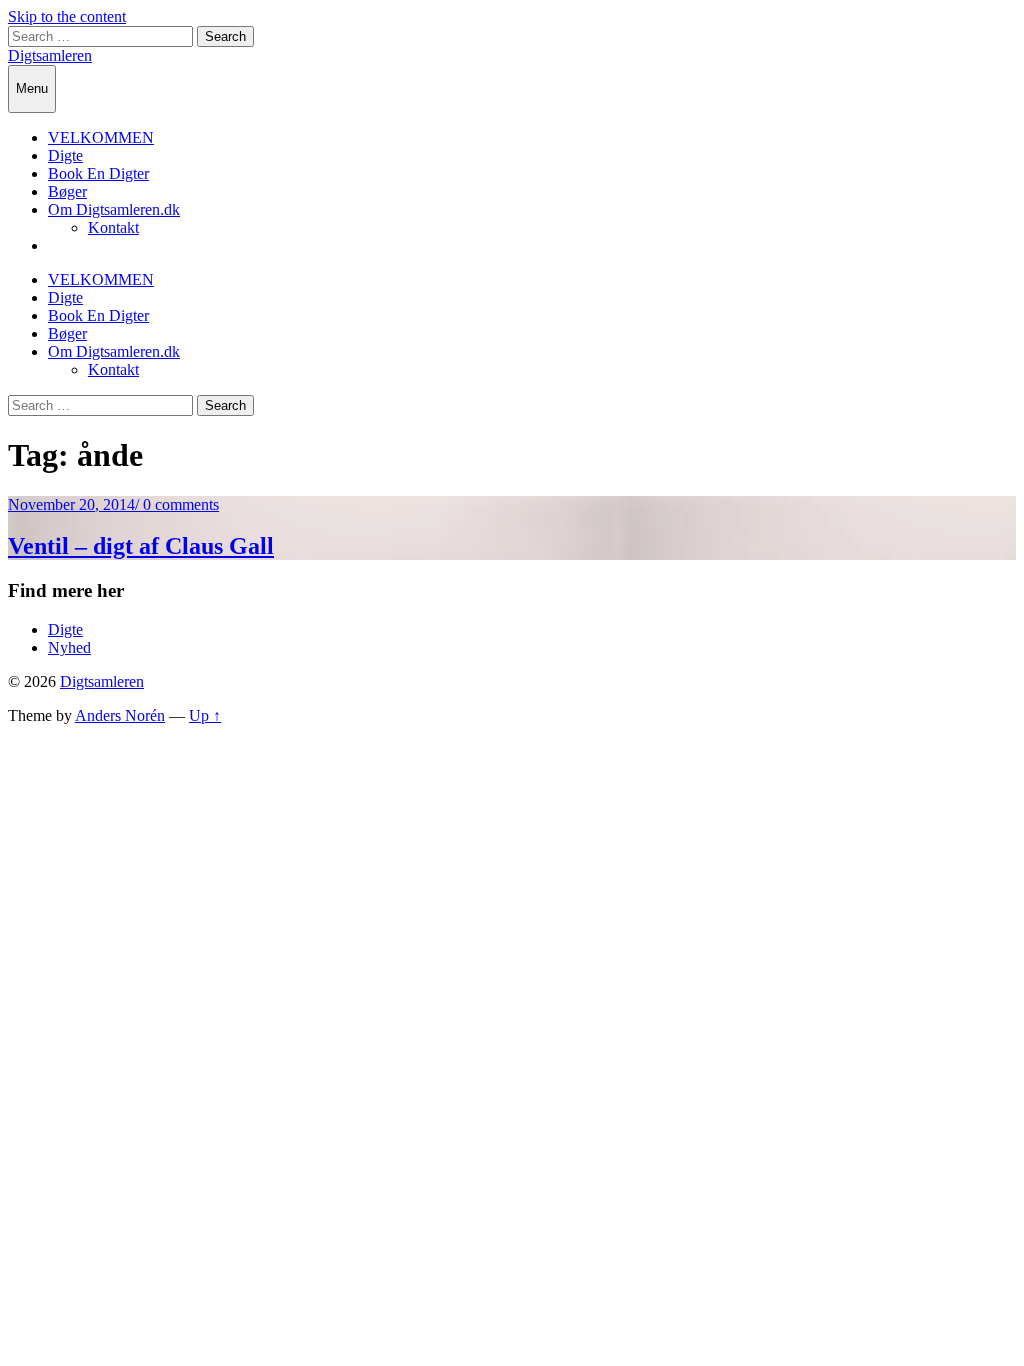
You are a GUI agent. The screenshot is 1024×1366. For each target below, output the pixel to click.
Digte (65, 155)
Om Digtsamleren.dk (114, 209)
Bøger (67, 191)
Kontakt (113, 227)
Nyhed (69, 647)
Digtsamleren (50, 55)
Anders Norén (120, 715)
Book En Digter (98, 173)
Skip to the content (67, 16)
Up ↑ (205, 715)
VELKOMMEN (101, 137)
